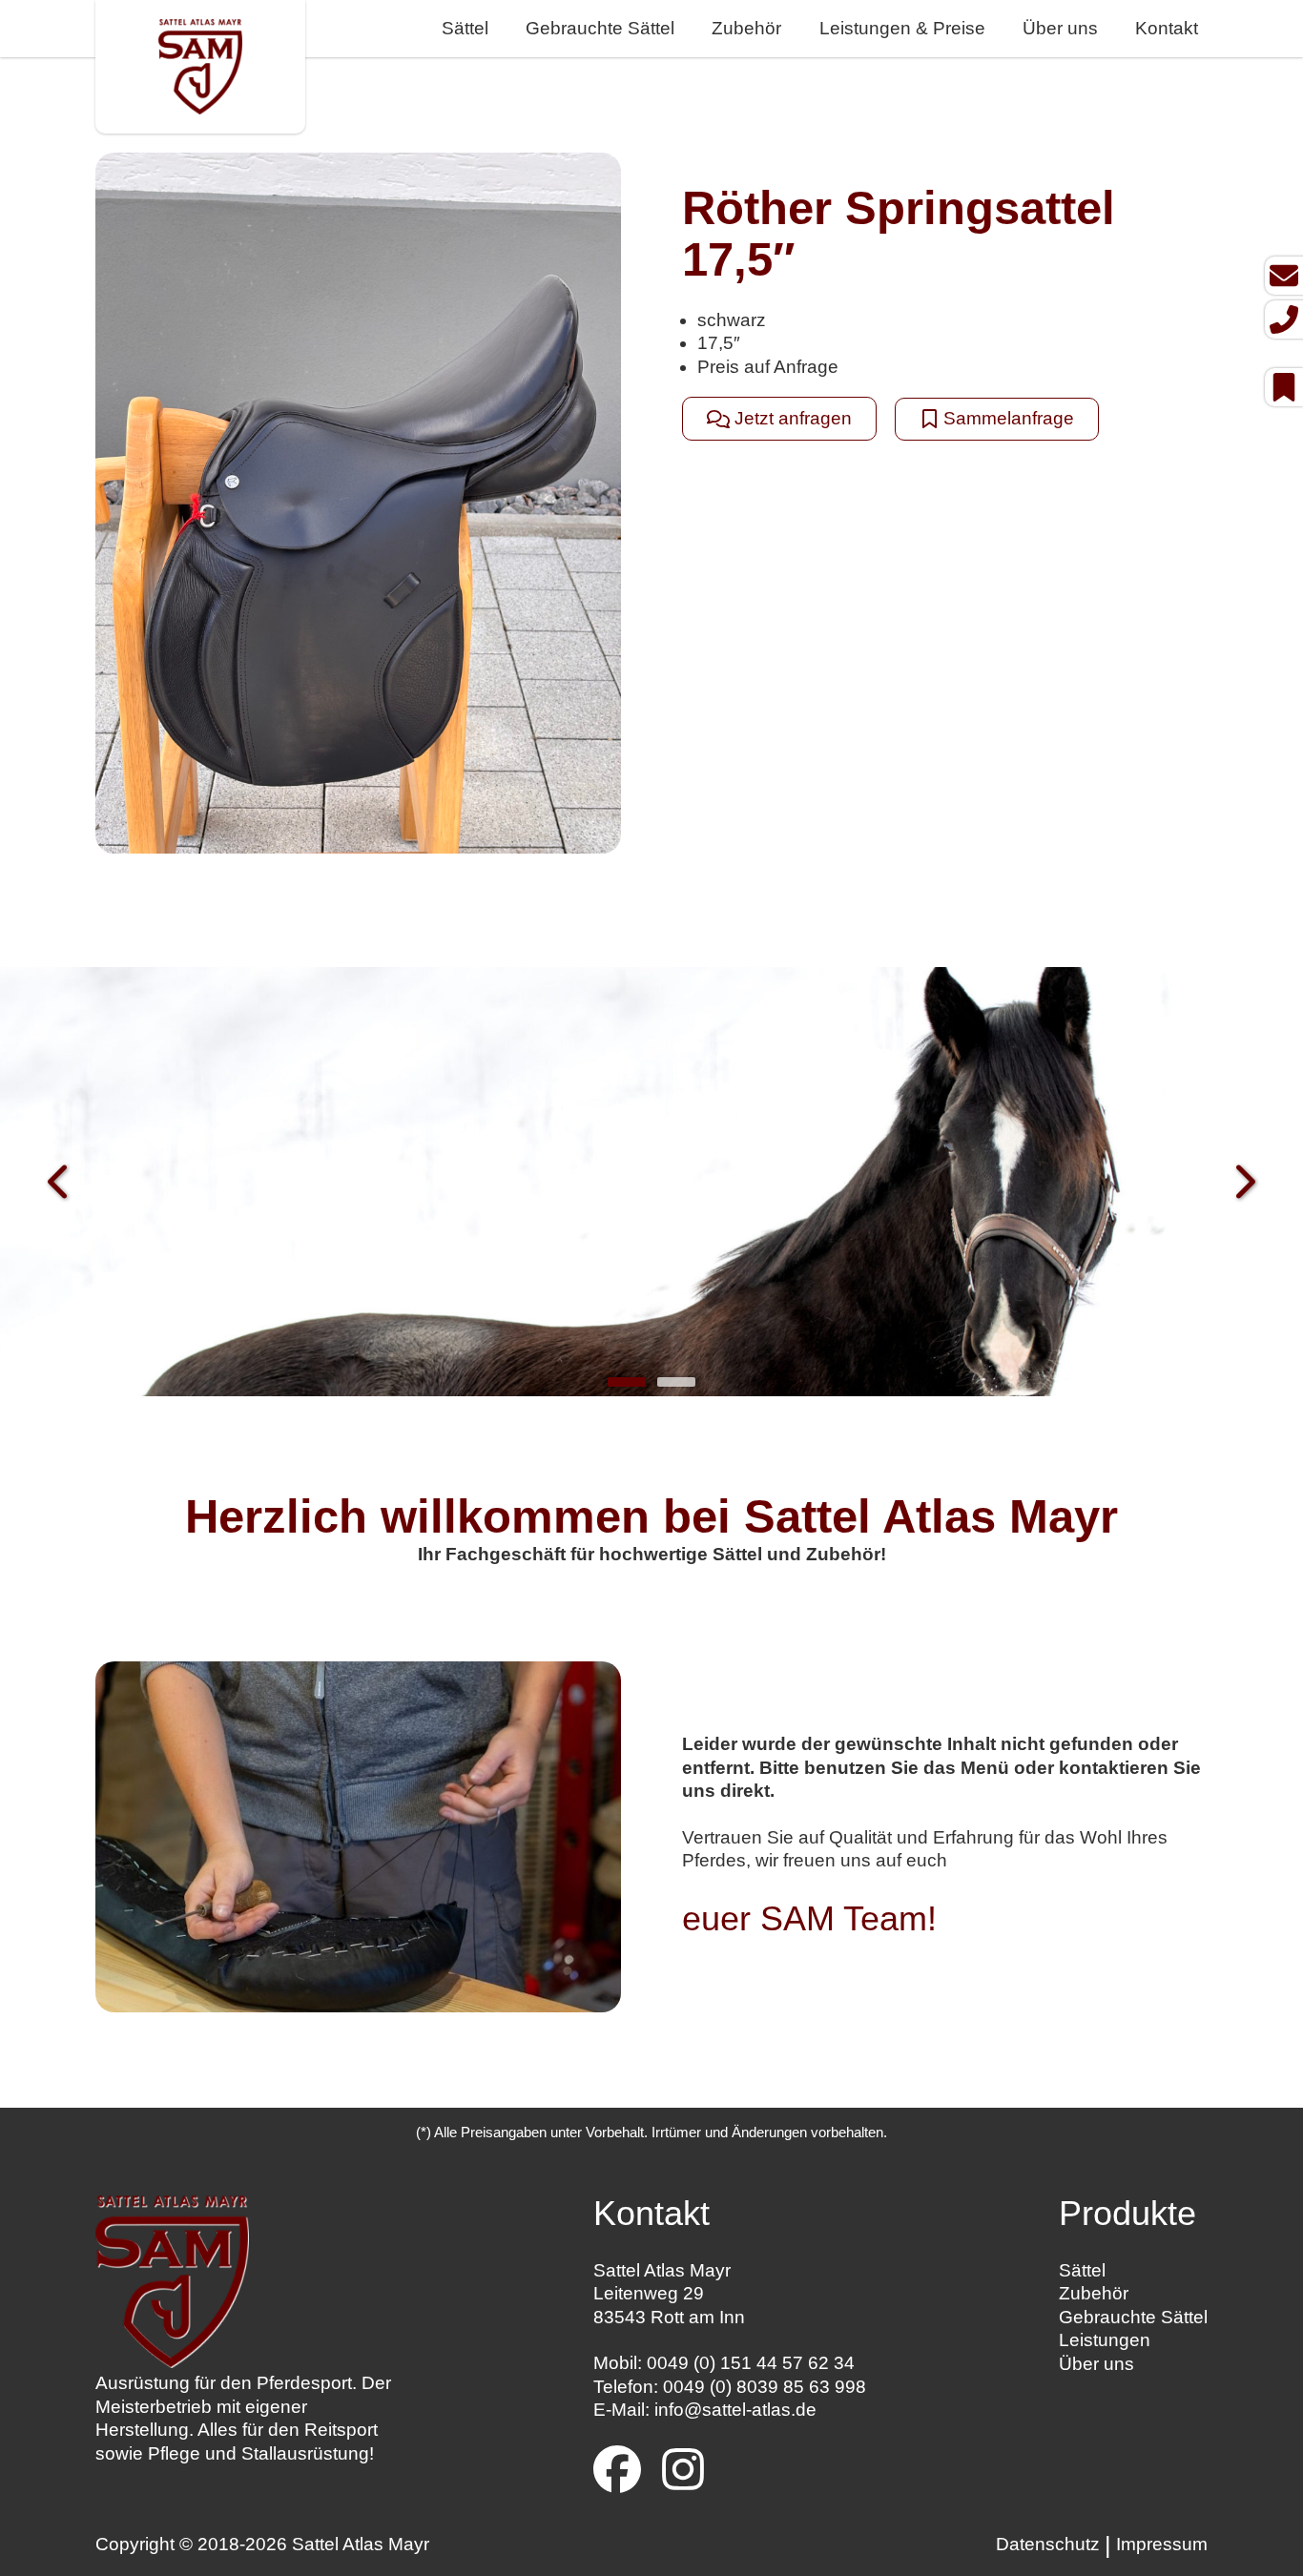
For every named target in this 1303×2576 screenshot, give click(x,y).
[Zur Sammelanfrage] (1284, 387)
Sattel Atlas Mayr (361, 2544)
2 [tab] (676, 1382)
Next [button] (1243, 1184)
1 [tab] (627, 1382)
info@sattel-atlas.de (735, 2410)
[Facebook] (617, 2473)
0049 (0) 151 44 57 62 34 (751, 2363)
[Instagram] (683, 2473)
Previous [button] (60, 1184)
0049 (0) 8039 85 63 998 (765, 2387)
